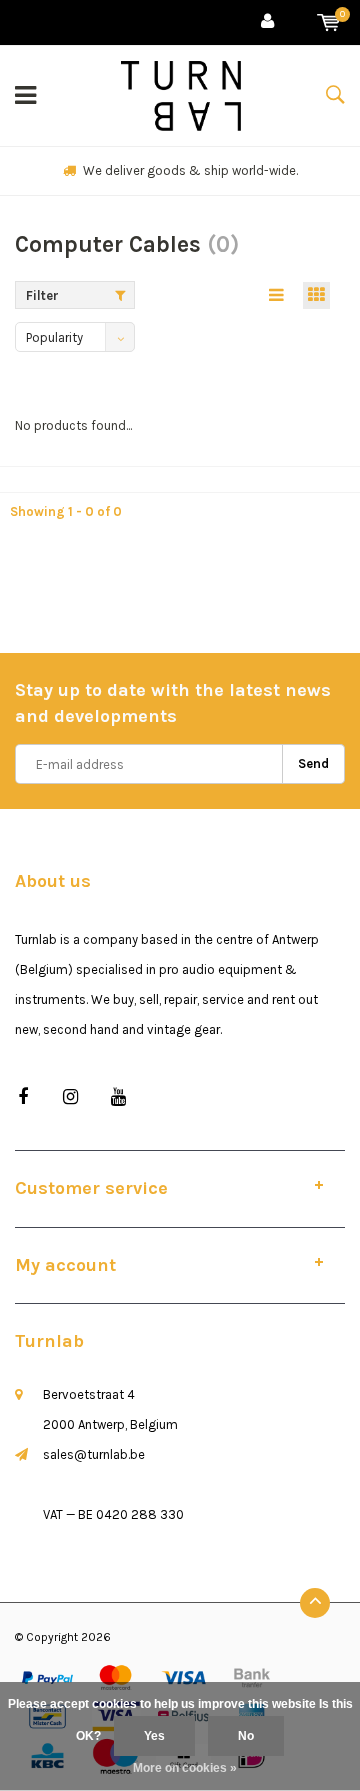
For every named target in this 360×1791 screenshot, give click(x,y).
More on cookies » (185, 1768)
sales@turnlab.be (94, 1454)
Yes (154, 1736)
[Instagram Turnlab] (70, 1097)
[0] (328, 22)
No (246, 1736)
